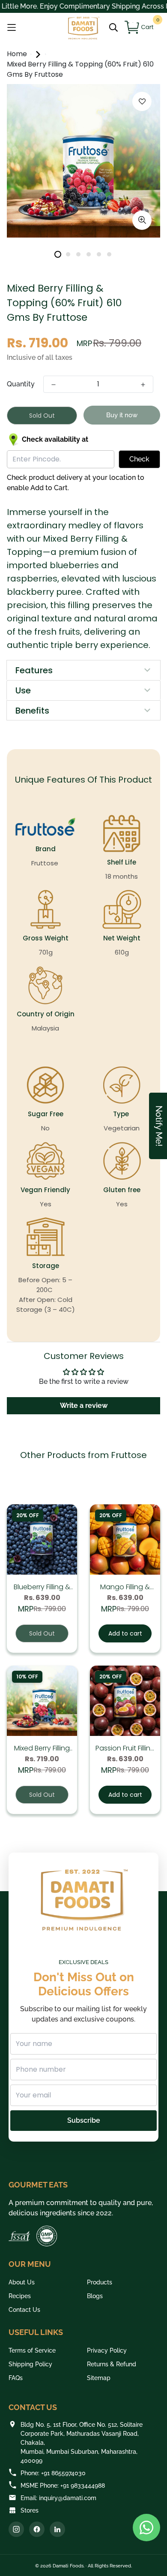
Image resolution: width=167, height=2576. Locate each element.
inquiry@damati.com (68, 2498)
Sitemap (99, 2378)
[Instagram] (16, 2529)
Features (34, 670)
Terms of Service (32, 2350)
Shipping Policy (30, 2364)
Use (23, 690)
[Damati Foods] (83, 28)
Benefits (32, 711)
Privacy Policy (107, 2350)
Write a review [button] (84, 1406)
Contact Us (24, 2310)
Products (100, 2282)
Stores (30, 2510)
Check (139, 459)
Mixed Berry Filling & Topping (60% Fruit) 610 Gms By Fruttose (42, 1748)
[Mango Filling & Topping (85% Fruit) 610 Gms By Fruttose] (125, 1540)
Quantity (21, 384)
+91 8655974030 (63, 2473)
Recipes (20, 2296)
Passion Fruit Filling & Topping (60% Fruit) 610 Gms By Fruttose (125, 1748)
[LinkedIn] (57, 2529)
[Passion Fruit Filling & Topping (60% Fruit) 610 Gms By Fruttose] (125, 1701)
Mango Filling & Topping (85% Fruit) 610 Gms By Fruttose (125, 1587)
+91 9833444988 (83, 2486)
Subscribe (84, 2120)
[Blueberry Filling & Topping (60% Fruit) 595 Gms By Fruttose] (42, 1540)
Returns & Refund (112, 2364)
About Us (22, 2282)
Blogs (95, 2296)
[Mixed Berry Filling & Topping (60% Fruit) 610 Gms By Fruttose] (42, 1701)
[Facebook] (37, 2529)
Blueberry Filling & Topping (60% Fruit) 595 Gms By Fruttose (42, 1587)
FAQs (16, 2378)
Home (18, 54)
